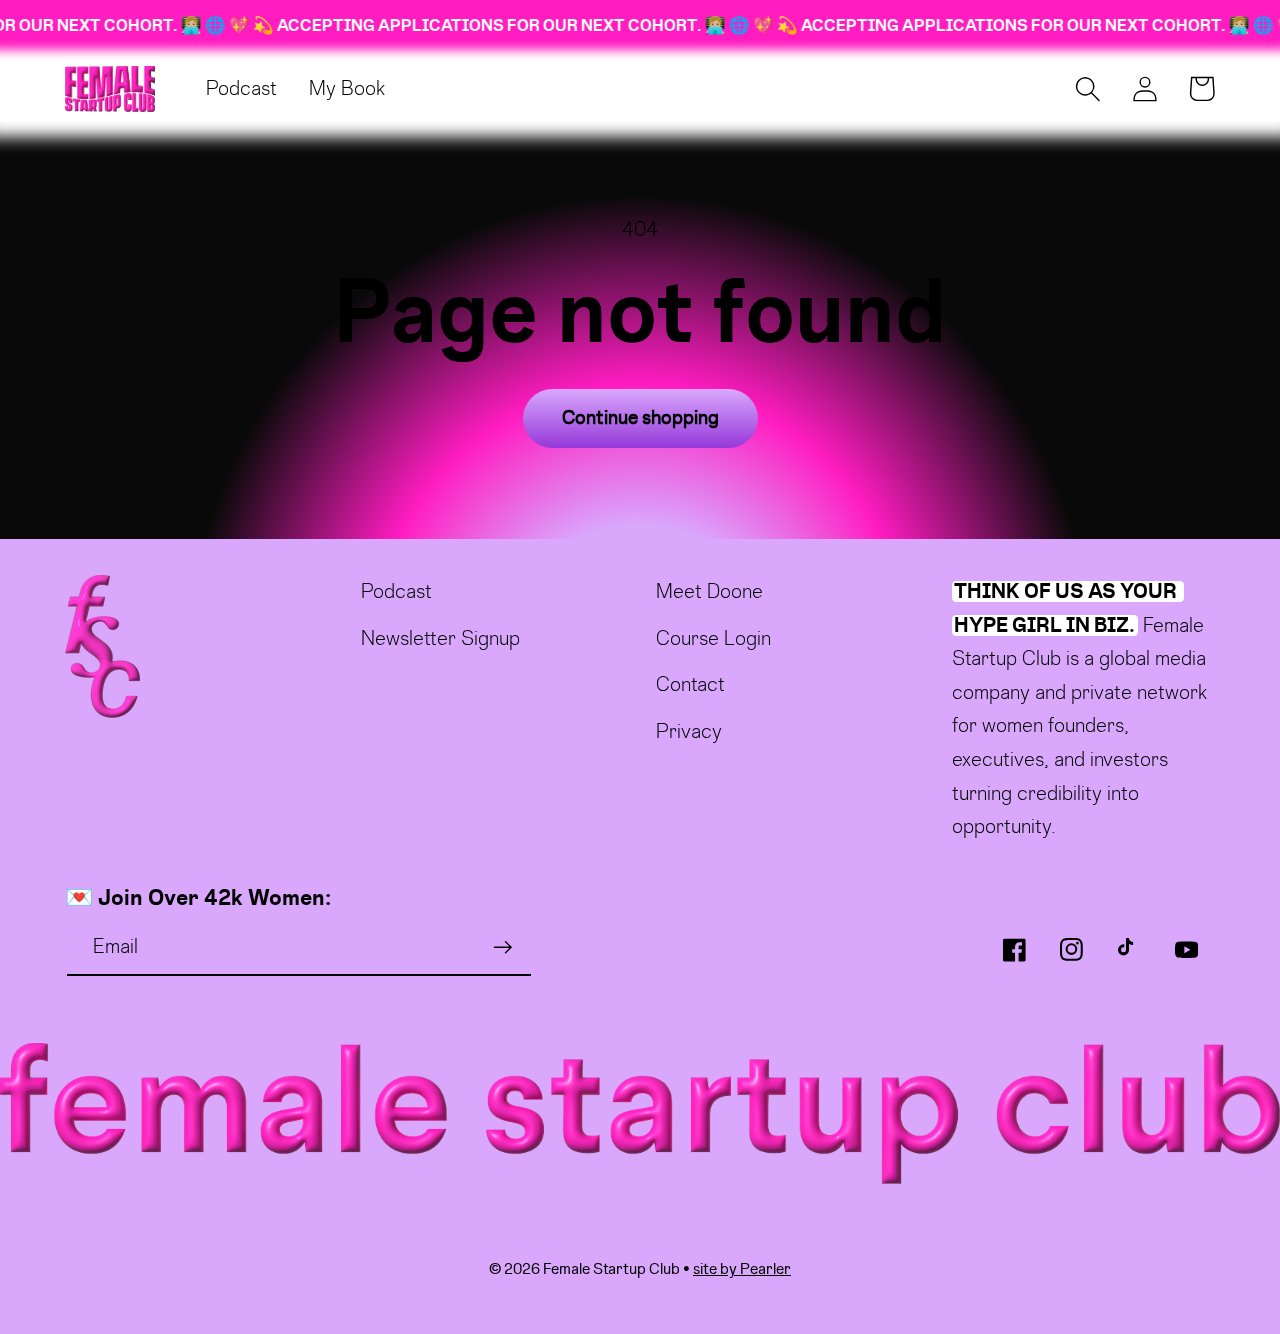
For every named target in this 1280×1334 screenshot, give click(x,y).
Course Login (713, 638)
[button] (1087, 88)
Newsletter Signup (440, 638)
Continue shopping (640, 418)
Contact (690, 684)
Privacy (689, 731)
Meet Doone (709, 591)
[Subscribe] (502, 947)
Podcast (396, 591)
